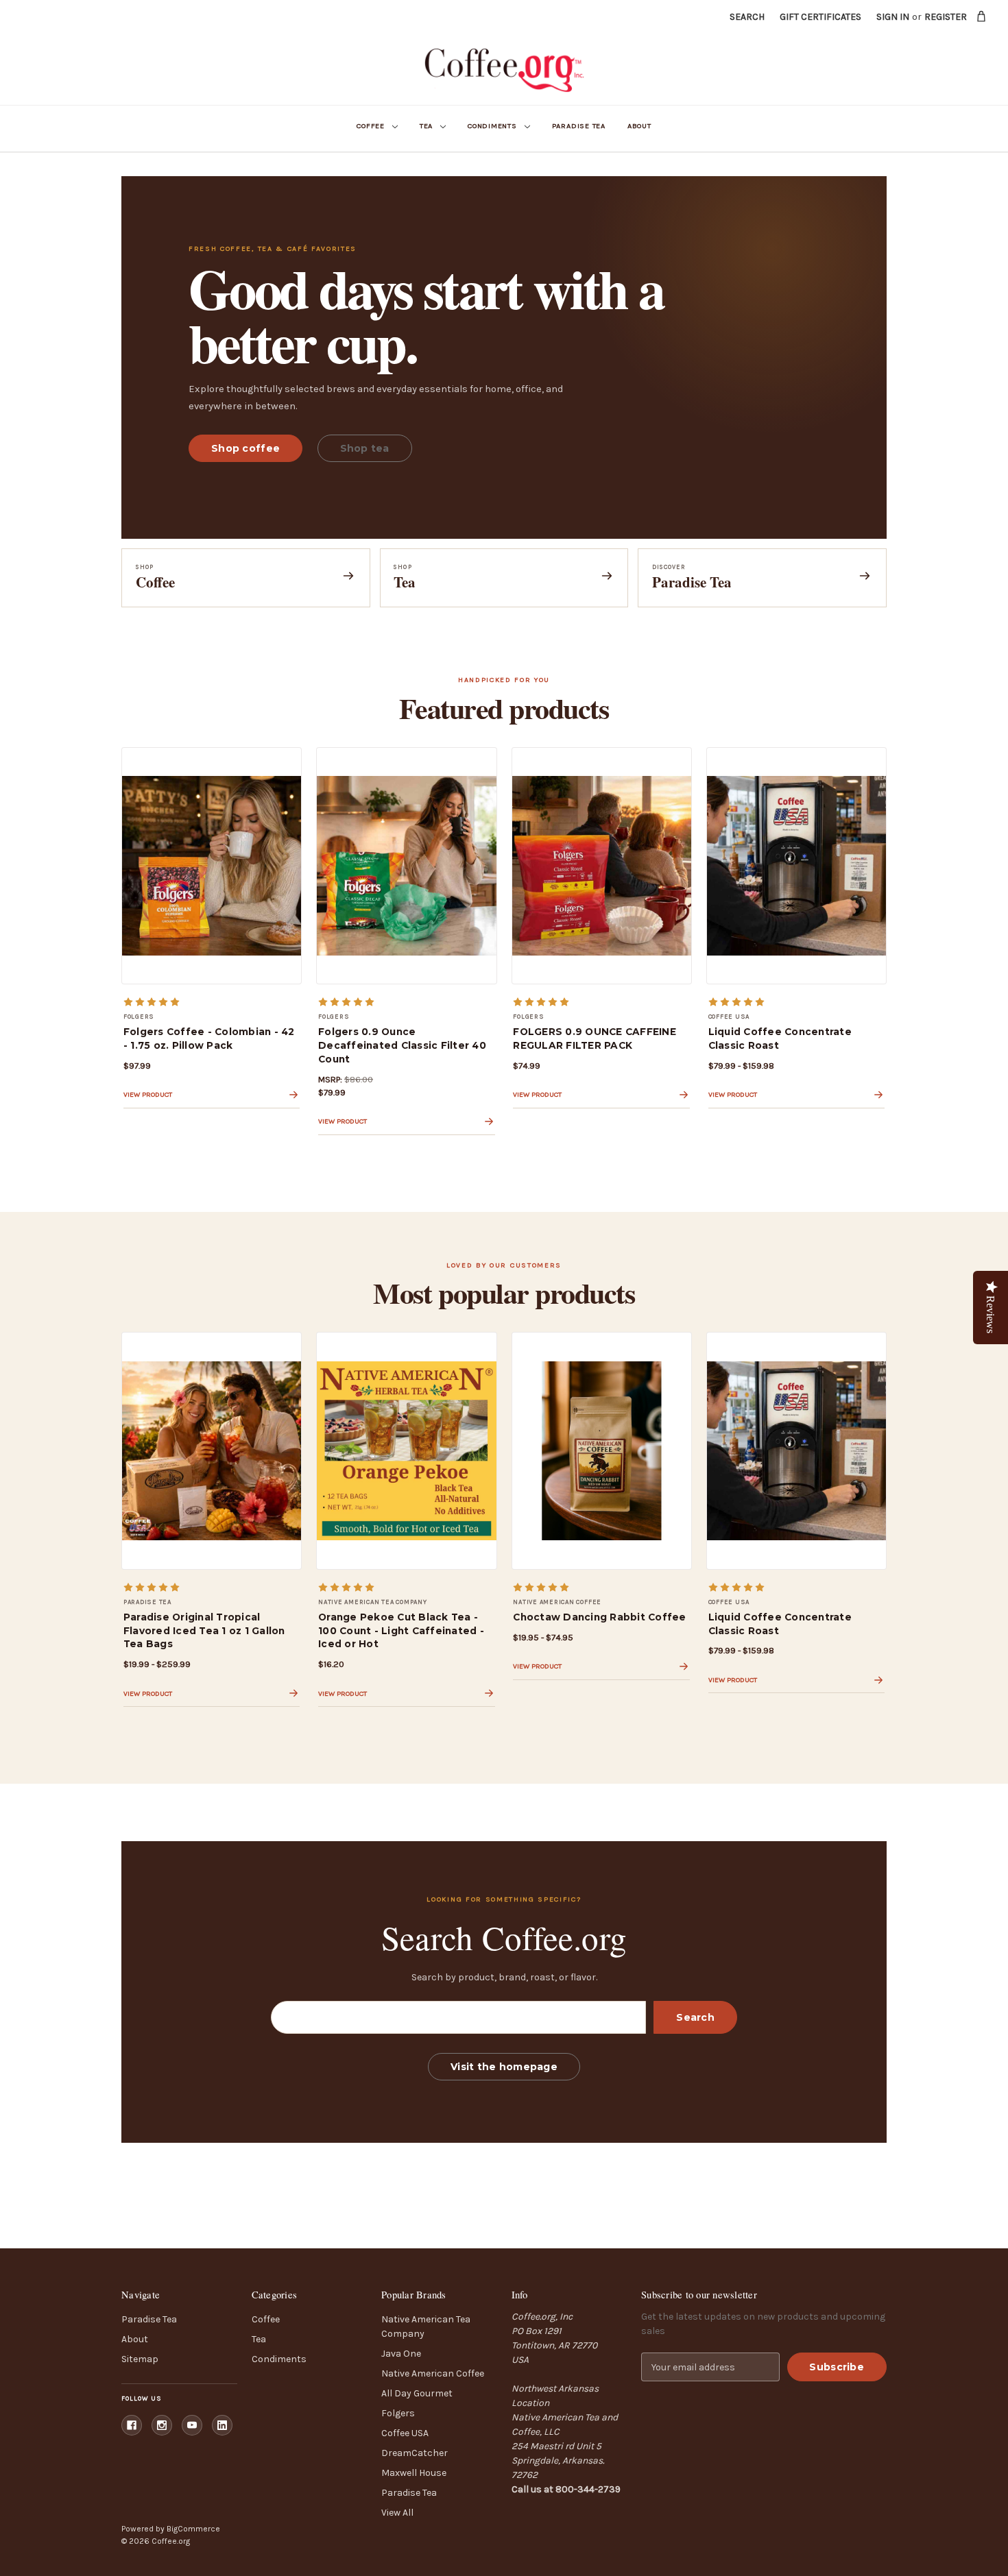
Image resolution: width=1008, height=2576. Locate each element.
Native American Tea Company (426, 2326)
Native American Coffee (433, 2373)
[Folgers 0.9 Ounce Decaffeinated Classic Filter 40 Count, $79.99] (406, 866)
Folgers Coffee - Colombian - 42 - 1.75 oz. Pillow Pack (209, 1038)
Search (747, 17)
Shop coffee (245, 448)
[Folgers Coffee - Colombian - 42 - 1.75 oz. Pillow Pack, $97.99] (212, 866)
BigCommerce (193, 2529)
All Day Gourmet (417, 2393)
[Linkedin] (222, 2425)
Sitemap (140, 2359)
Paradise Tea (579, 126)
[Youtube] (192, 2425)
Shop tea (365, 448)
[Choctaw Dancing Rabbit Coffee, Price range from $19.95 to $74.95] (602, 1450)
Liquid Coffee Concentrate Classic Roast (780, 1038)
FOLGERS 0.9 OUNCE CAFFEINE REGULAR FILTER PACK (595, 1038)
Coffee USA (405, 2433)
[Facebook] (132, 2425)
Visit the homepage (504, 2067)
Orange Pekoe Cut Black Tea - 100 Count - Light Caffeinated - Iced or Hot (401, 1631)
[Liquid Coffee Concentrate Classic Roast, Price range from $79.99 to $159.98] (796, 866)
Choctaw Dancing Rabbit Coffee (599, 1617)
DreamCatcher (415, 2453)
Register (946, 17)
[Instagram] (162, 2425)
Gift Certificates (820, 17)
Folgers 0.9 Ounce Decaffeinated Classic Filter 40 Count (402, 1045)
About (639, 126)
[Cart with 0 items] (982, 16)
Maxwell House (414, 2473)
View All (397, 2513)
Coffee (371, 126)
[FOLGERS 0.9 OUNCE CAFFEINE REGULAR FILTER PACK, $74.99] (602, 866)
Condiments (492, 126)
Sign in (893, 17)
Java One (401, 2354)
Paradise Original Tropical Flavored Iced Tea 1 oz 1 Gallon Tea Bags (204, 1631)
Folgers (398, 2413)
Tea (426, 126)
